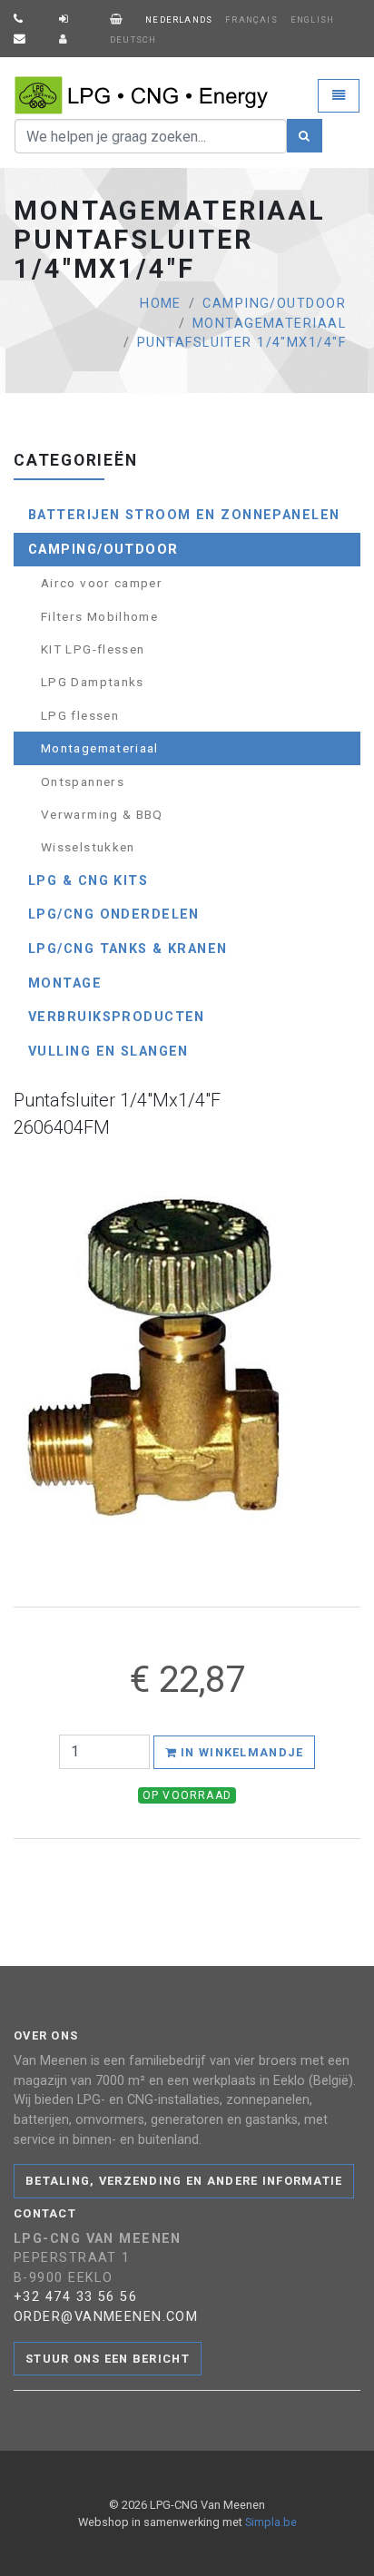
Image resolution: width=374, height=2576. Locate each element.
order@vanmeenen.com (106, 2317)
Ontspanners (83, 782)
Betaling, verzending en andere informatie (184, 2181)
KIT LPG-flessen (93, 649)
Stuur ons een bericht (108, 2359)
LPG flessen (80, 715)
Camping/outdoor (274, 304)
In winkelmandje (240, 1752)
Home (161, 304)
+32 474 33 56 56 (75, 2297)
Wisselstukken (88, 847)
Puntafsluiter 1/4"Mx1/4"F (241, 343)
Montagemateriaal (269, 324)
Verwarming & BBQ (102, 814)
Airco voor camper (102, 583)
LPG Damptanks (93, 682)
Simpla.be (271, 2522)
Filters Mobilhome (99, 616)
